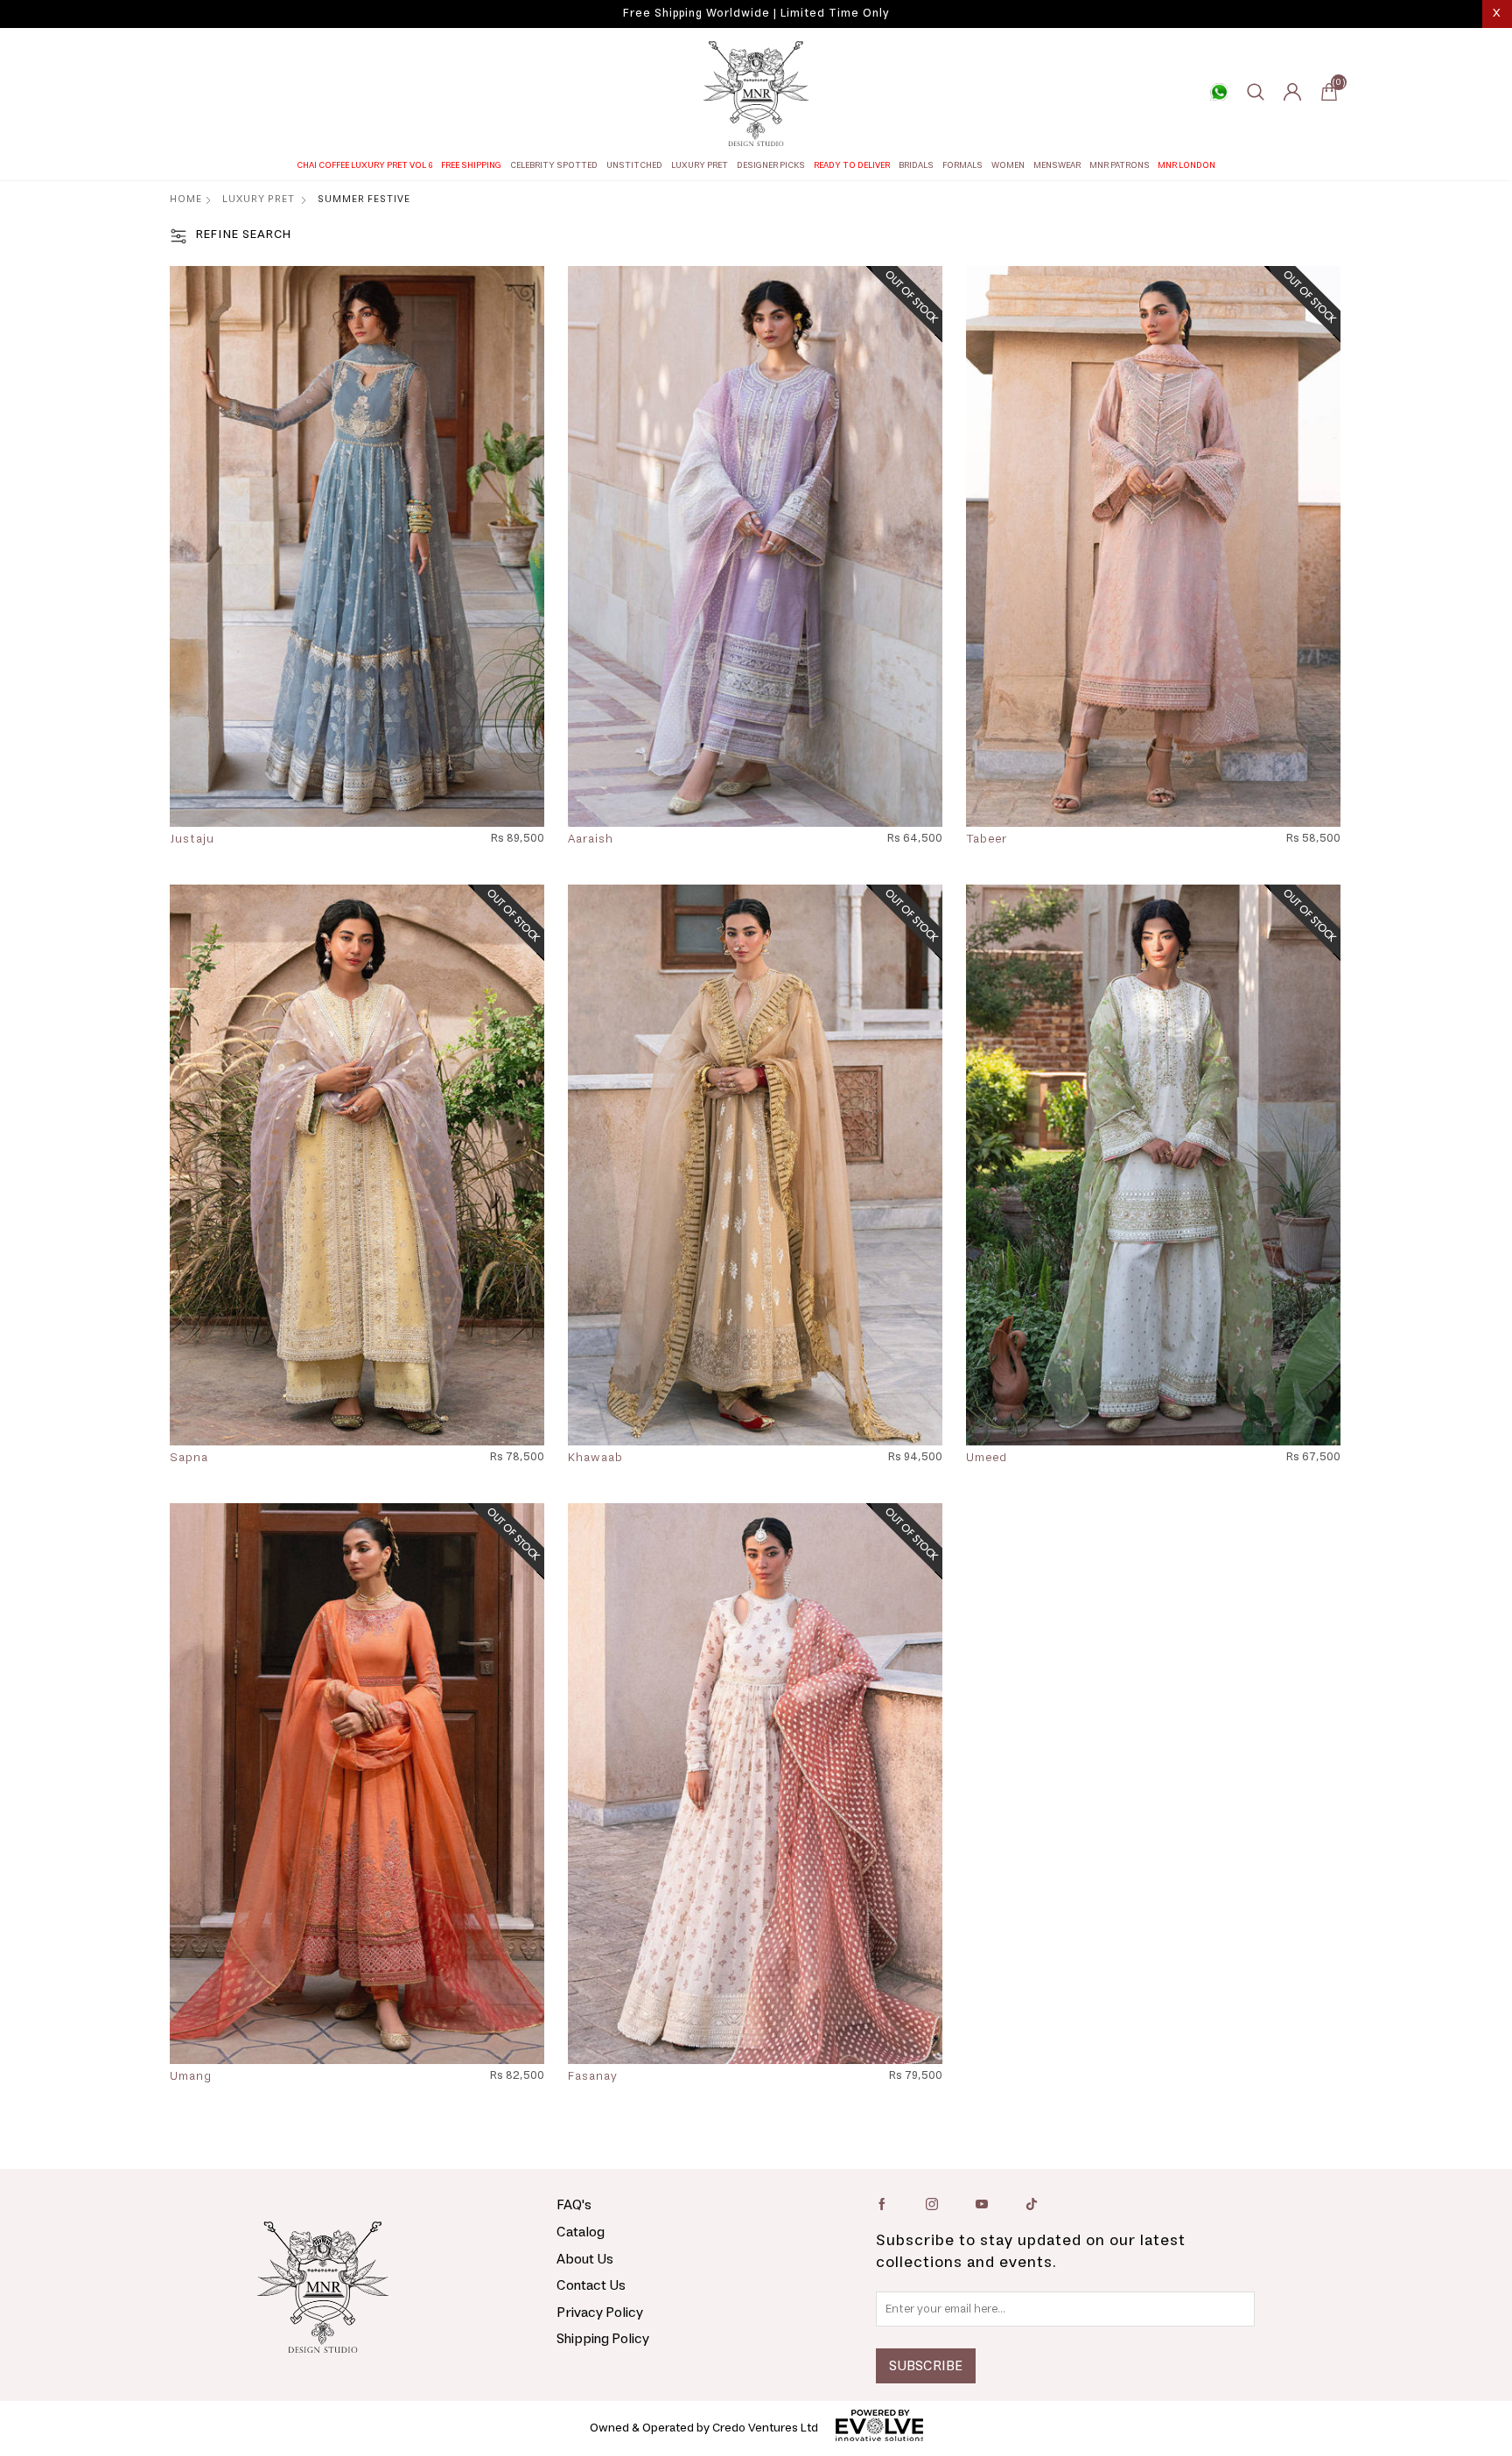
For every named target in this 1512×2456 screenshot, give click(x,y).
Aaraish (591, 840)
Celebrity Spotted (554, 165)
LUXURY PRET (700, 165)
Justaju (192, 840)
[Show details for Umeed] (1153, 1165)
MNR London (1186, 165)
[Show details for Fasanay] (755, 1784)
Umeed (987, 1459)
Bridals (916, 165)
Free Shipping (471, 165)
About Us (585, 2259)
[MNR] (756, 94)
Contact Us (591, 2285)
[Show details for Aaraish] (755, 546)
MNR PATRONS (1120, 165)
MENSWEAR (1057, 165)
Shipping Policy (603, 2339)
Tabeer (987, 840)
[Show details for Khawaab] (755, 1165)
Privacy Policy (600, 2313)
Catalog (581, 2232)
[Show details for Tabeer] (1153, 546)
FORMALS (962, 165)
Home (186, 199)
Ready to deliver (852, 165)
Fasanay (593, 2077)
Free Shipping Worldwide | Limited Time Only (756, 14)
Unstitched (634, 165)
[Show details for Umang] (357, 1784)
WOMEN (1008, 165)
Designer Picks (771, 165)
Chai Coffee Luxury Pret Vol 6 (365, 165)
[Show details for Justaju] (357, 546)
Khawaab (595, 1459)
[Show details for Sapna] (357, 1165)
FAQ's (574, 2205)
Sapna (189, 1459)
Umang (191, 2077)
